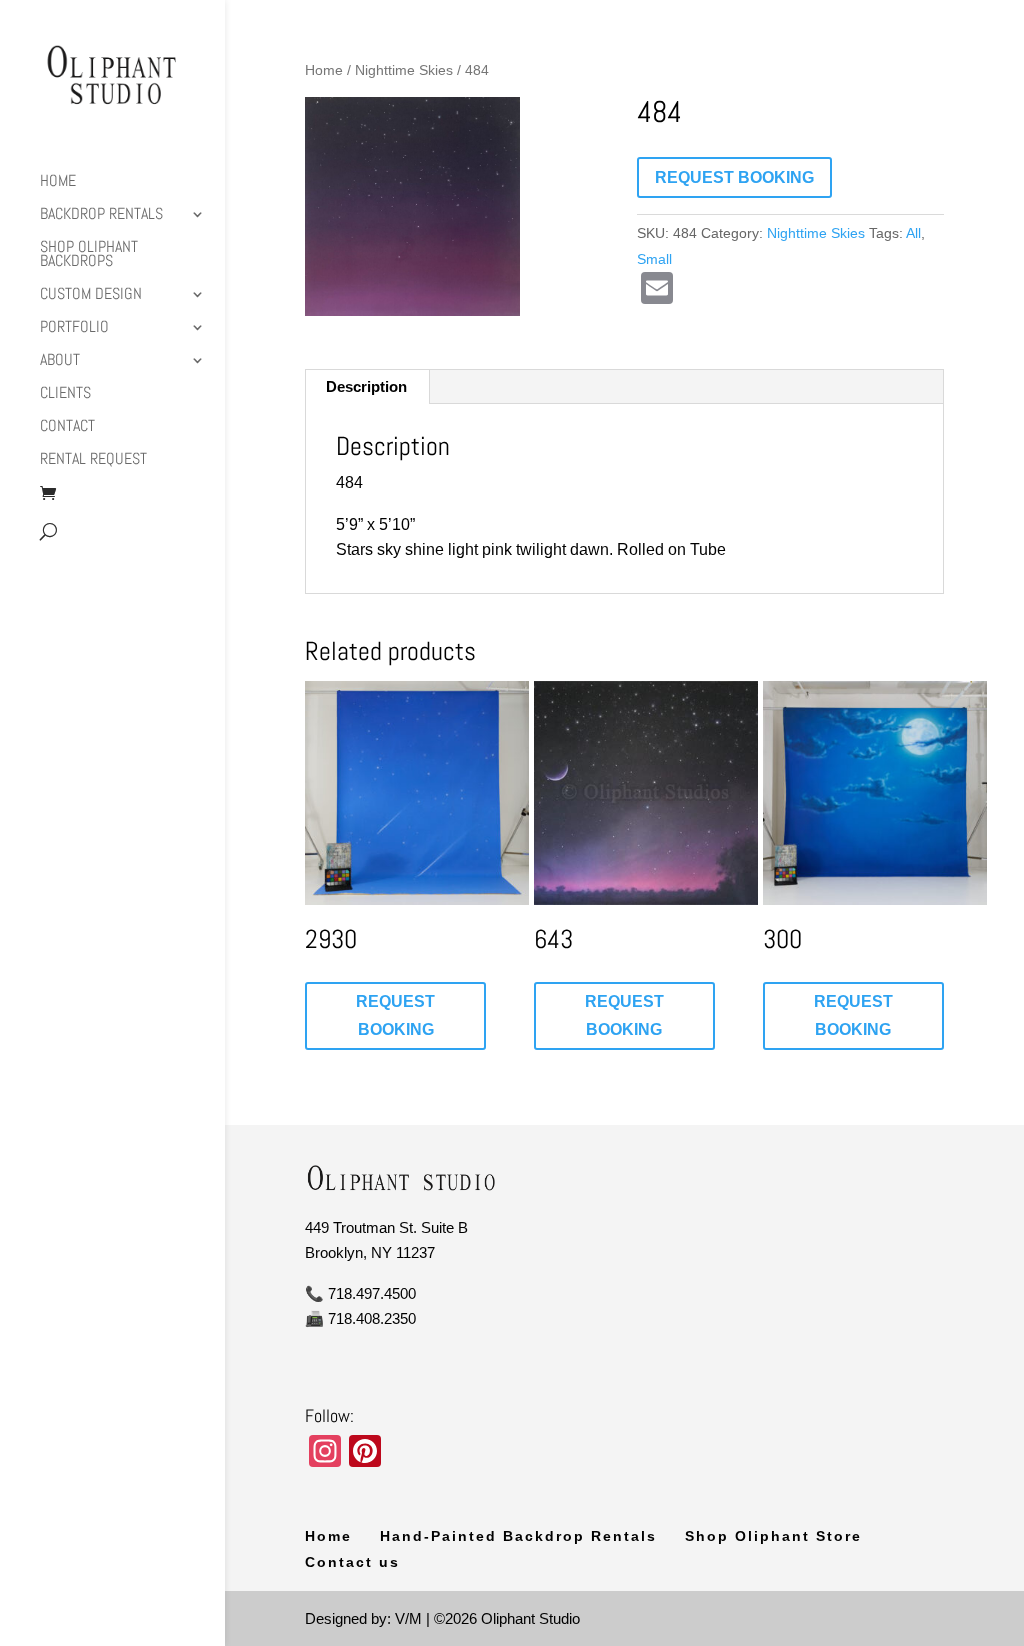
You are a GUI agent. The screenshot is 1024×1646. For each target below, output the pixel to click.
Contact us (352, 1562)
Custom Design (91, 295)
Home (58, 182)
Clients (65, 394)
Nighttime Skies (404, 70)
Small (654, 259)
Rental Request (93, 460)
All (913, 233)
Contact (67, 427)
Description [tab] (366, 386)
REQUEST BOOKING (734, 177)
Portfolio (74, 328)
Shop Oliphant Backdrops (89, 255)
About (60, 361)
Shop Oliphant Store (773, 1536)
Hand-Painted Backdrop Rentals (518, 1536)
